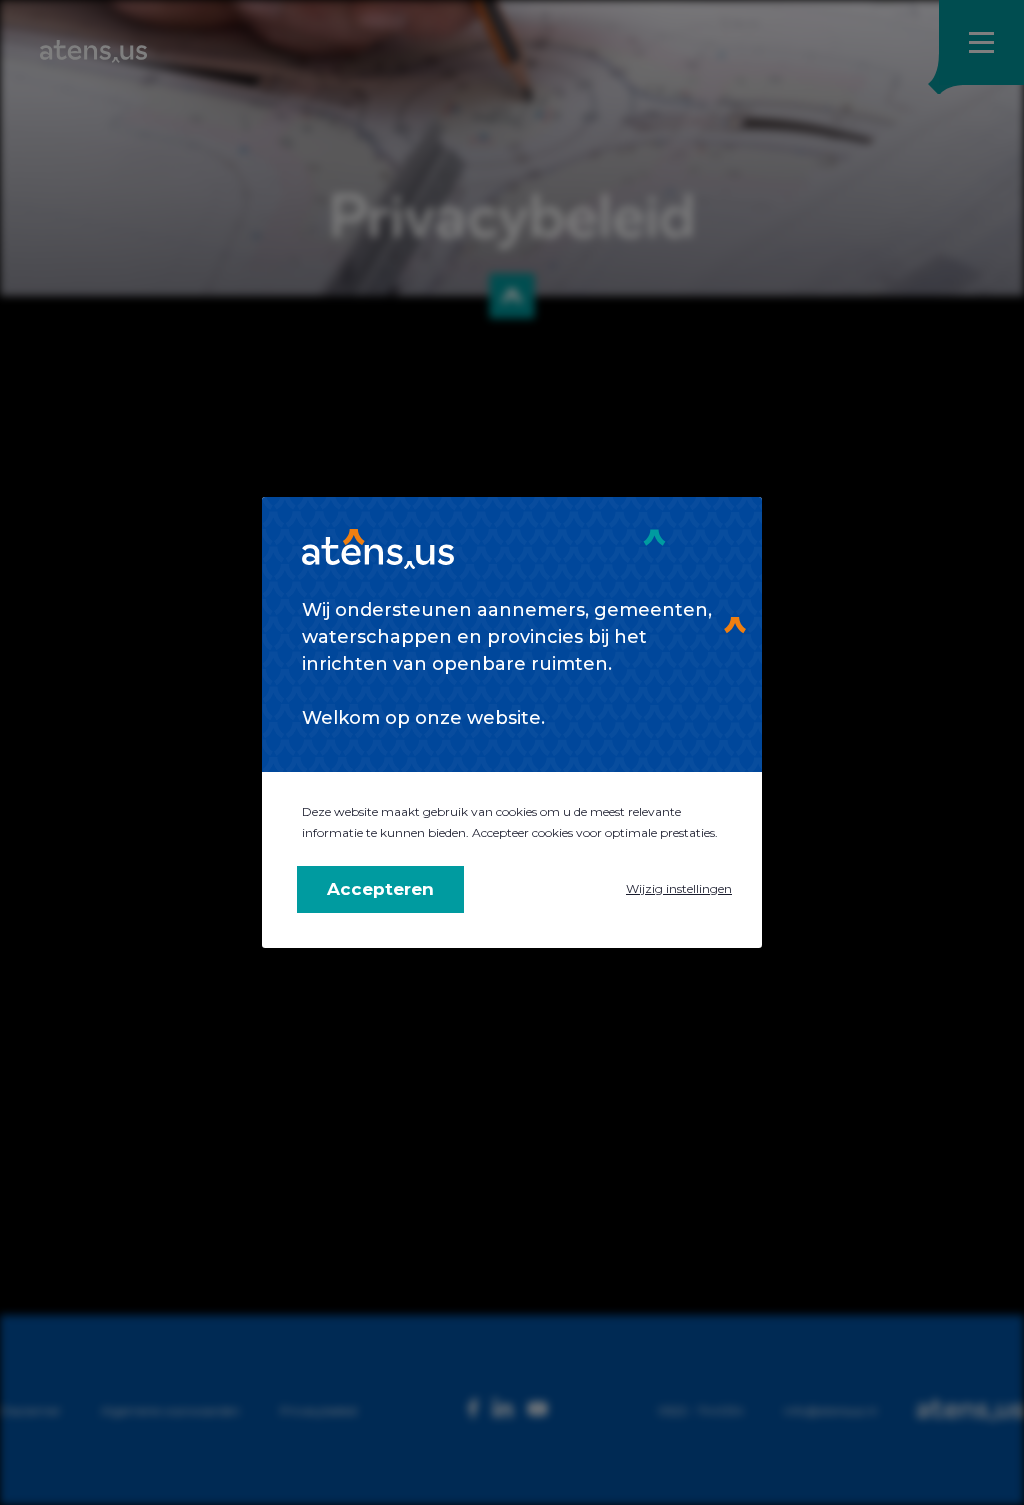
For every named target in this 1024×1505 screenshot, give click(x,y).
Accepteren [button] (380, 889)
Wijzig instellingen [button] (679, 888)
